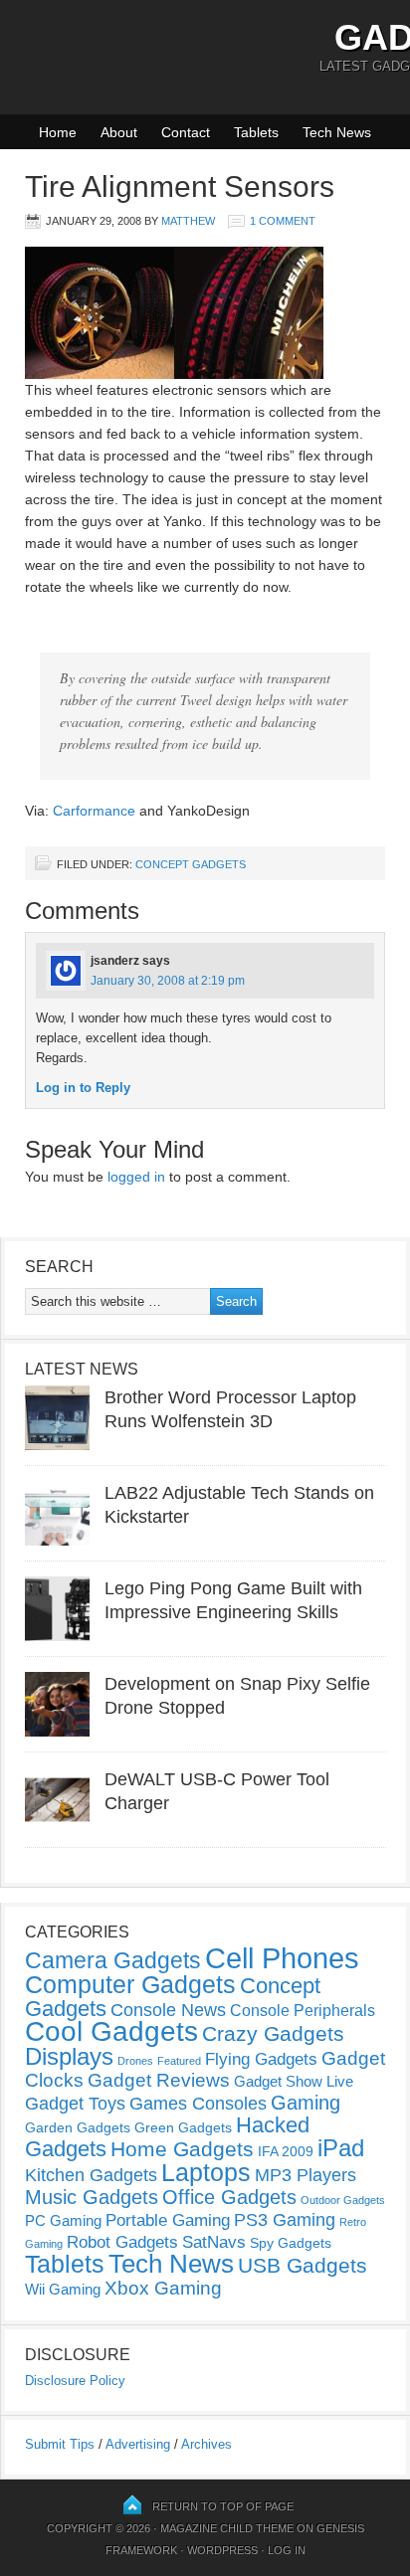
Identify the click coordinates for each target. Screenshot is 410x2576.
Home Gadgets (182, 2149)
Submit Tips (60, 2444)
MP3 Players (306, 2175)
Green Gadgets (183, 2127)
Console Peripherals (303, 2011)
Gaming (306, 2103)
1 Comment (283, 221)
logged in (136, 1177)
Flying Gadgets (261, 2059)
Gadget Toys (75, 2104)
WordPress (222, 2550)
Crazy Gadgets (273, 2033)
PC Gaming (63, 2220)
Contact (186, 132)
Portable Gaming (168, 2220)
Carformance (94, 811)
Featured (179, 2061)
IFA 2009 (286, 2151)
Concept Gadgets (191, 864)
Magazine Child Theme (227, 2528)
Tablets (256, 132)
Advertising (138, 2444)
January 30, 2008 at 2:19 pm (168, 981)
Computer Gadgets (130, 1984)
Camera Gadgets (113, 1960)
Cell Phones (282, 1958)
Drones (135, 2061)
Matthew (188, 221)
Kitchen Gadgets (91, 2175)
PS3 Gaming (285, 2220)
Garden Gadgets (78, 2127)
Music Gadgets (92, 2197)
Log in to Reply (83, 1088)
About (119, 132)
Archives (206, 2444)
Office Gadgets (229, 2197)
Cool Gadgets (111, 2031)
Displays (69, 2056)
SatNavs (214, 2242)
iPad (341, 2148)
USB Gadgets (303, 2266)
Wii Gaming (63, 2289)
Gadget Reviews (159, 2080)
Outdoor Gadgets (343, 2200)
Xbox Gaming (163, 2288)
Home (58, 132)
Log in (287, 2550)
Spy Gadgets (291, 2243)
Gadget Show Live (294, 2081)
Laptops (206, 2172)
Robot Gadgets (122, 2242)
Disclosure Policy (75, 2381)
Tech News (337, 132)
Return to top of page (223, 2506)
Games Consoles (198, 2104)
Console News (168, 2010)
